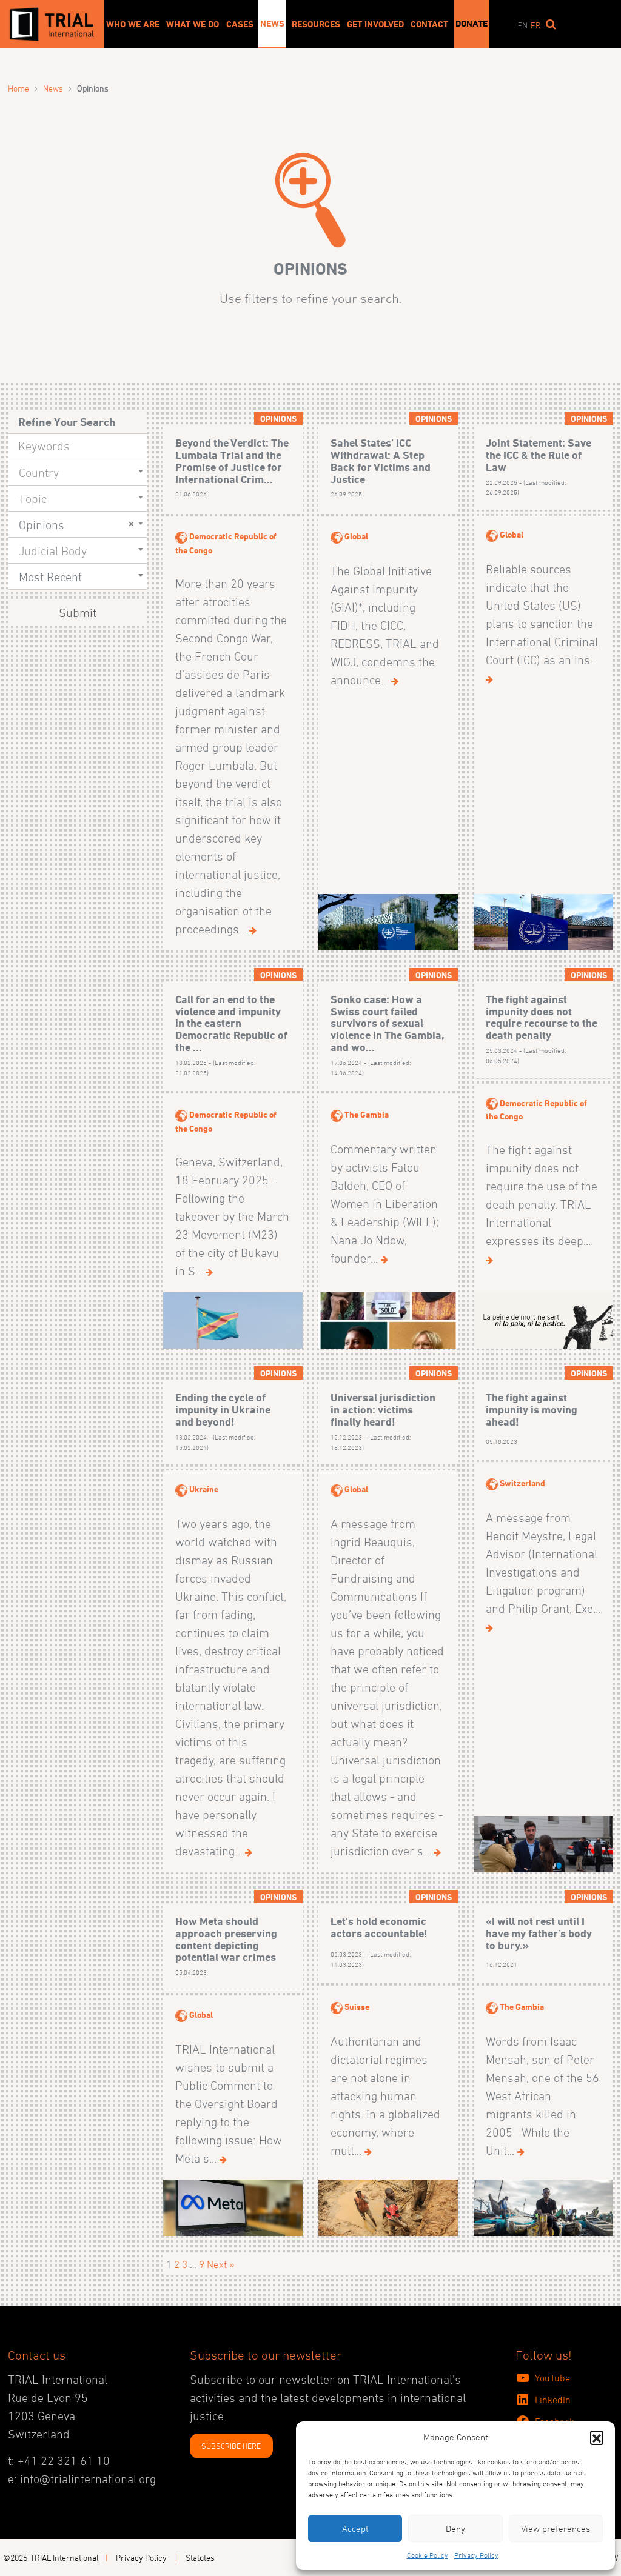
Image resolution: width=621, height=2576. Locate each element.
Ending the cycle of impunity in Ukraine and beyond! (223, 1410)
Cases (240, 24)
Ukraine (204, 1489)
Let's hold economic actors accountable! (379, 1927)
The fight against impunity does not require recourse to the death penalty (542, 1017)
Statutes (200, 2558)
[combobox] (78, 472)
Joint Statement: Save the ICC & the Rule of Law (539, 455)
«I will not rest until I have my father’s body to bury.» (539, 1933)
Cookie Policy (428, 2555)
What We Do (193, 24)
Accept (355, 2528)
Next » (221, 2264)
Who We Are (133, 24)
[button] (597, 2437)
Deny (455, 2528)
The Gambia (367, 1114)
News (272, 24)
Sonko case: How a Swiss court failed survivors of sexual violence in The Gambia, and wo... (388, 1023)
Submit (78, 613)
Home (18, 88)
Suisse (357, 2007)
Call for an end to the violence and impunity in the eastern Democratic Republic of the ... (231, 1023)
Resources (316, 24)
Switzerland (522, 1483)
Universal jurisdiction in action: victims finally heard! (383, 1410)
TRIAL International (65, 2558)
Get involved (375, 24)
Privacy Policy (476, 2555)
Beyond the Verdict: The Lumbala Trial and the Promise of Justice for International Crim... (232, 461)
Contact (429, 24)
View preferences (556, 2528)
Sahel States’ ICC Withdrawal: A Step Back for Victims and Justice (381, 461)
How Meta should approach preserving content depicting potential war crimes (226, 1939)
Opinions (278, 419)
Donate (472, 24)
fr (536, 25)
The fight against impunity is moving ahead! (532, 1410)
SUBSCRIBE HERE (231, 2446)
